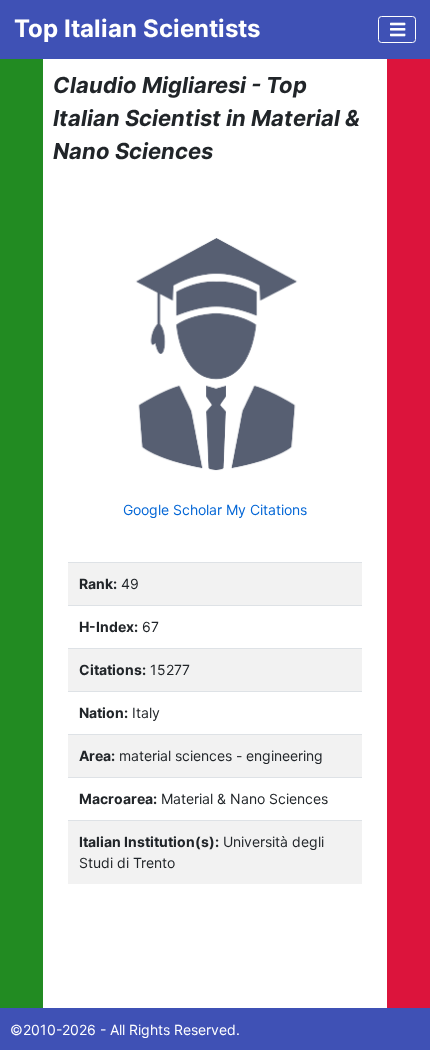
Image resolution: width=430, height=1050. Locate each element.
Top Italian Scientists (137, 28)
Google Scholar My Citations (215, 509)
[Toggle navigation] (397, 29)
